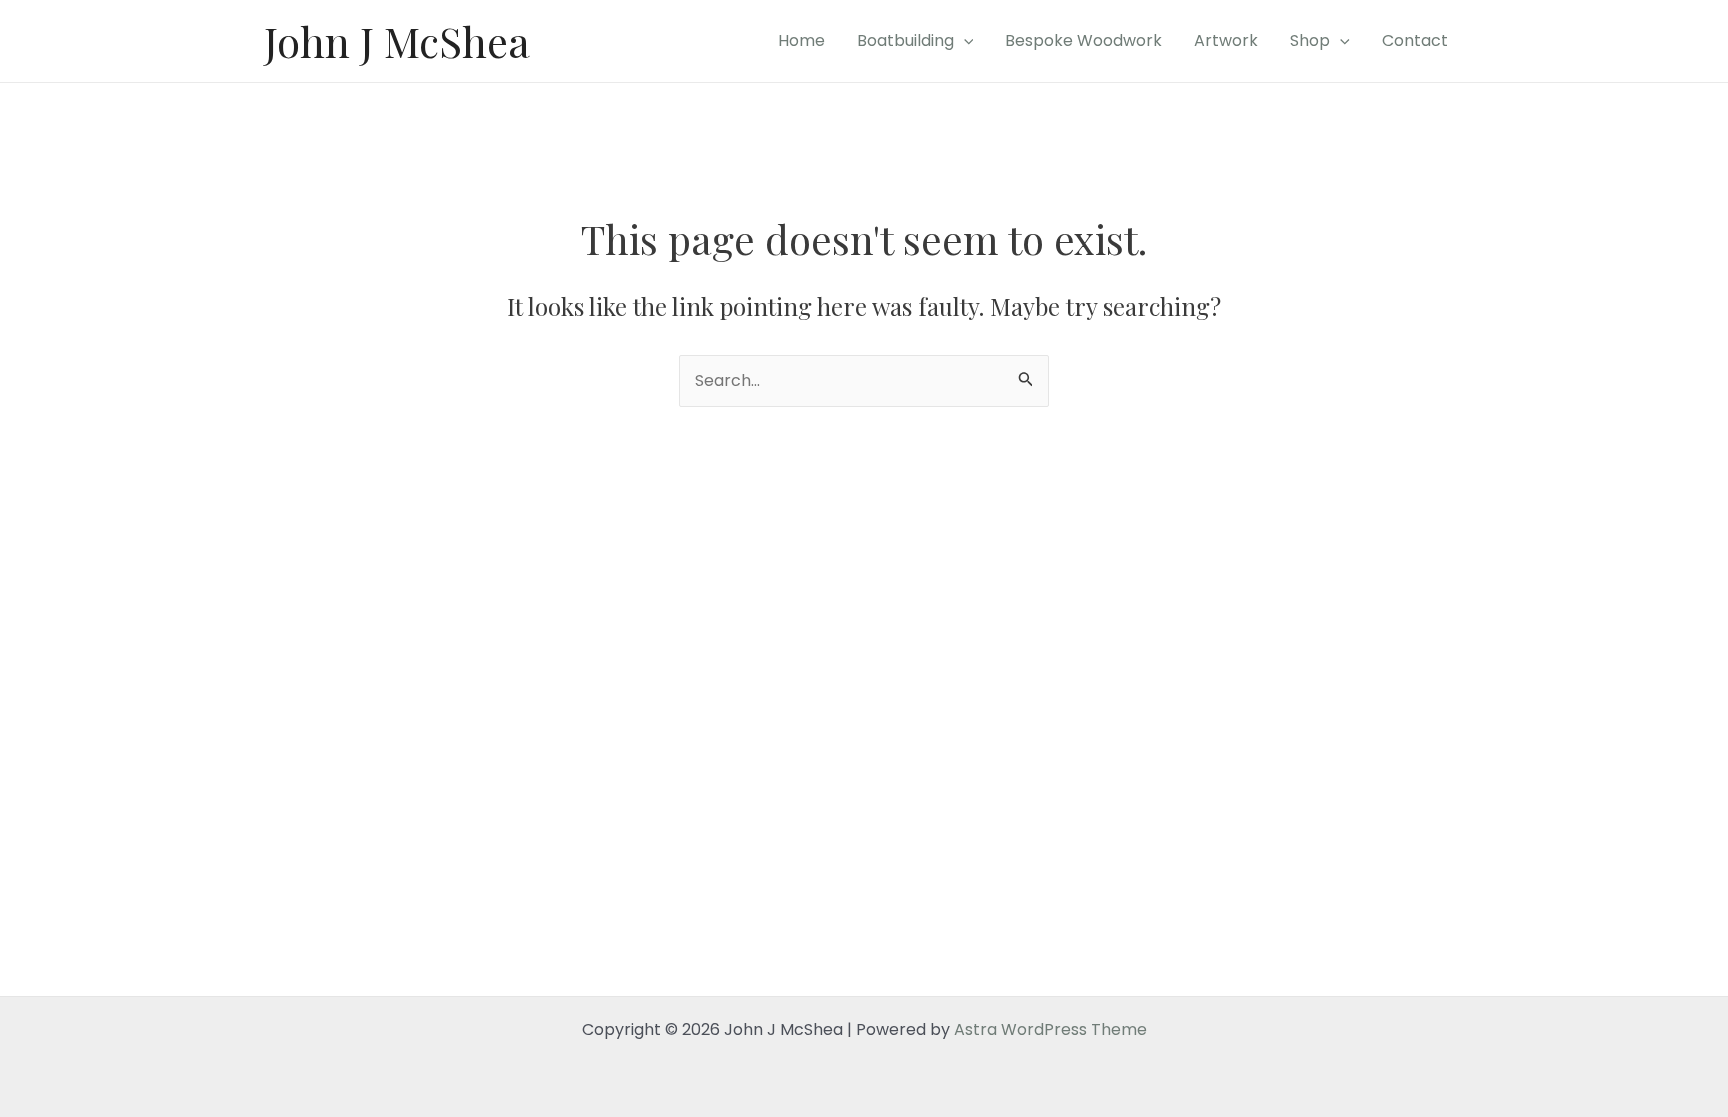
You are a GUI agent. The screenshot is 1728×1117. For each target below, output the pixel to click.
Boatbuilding (905, 40)
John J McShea (397, 41)
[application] (964, 41)
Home (801, 40)
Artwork (1226, 40)
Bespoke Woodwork (1083, 40)
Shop (1310, 40)
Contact (1415, 40)
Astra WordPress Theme (1050, 1029)
